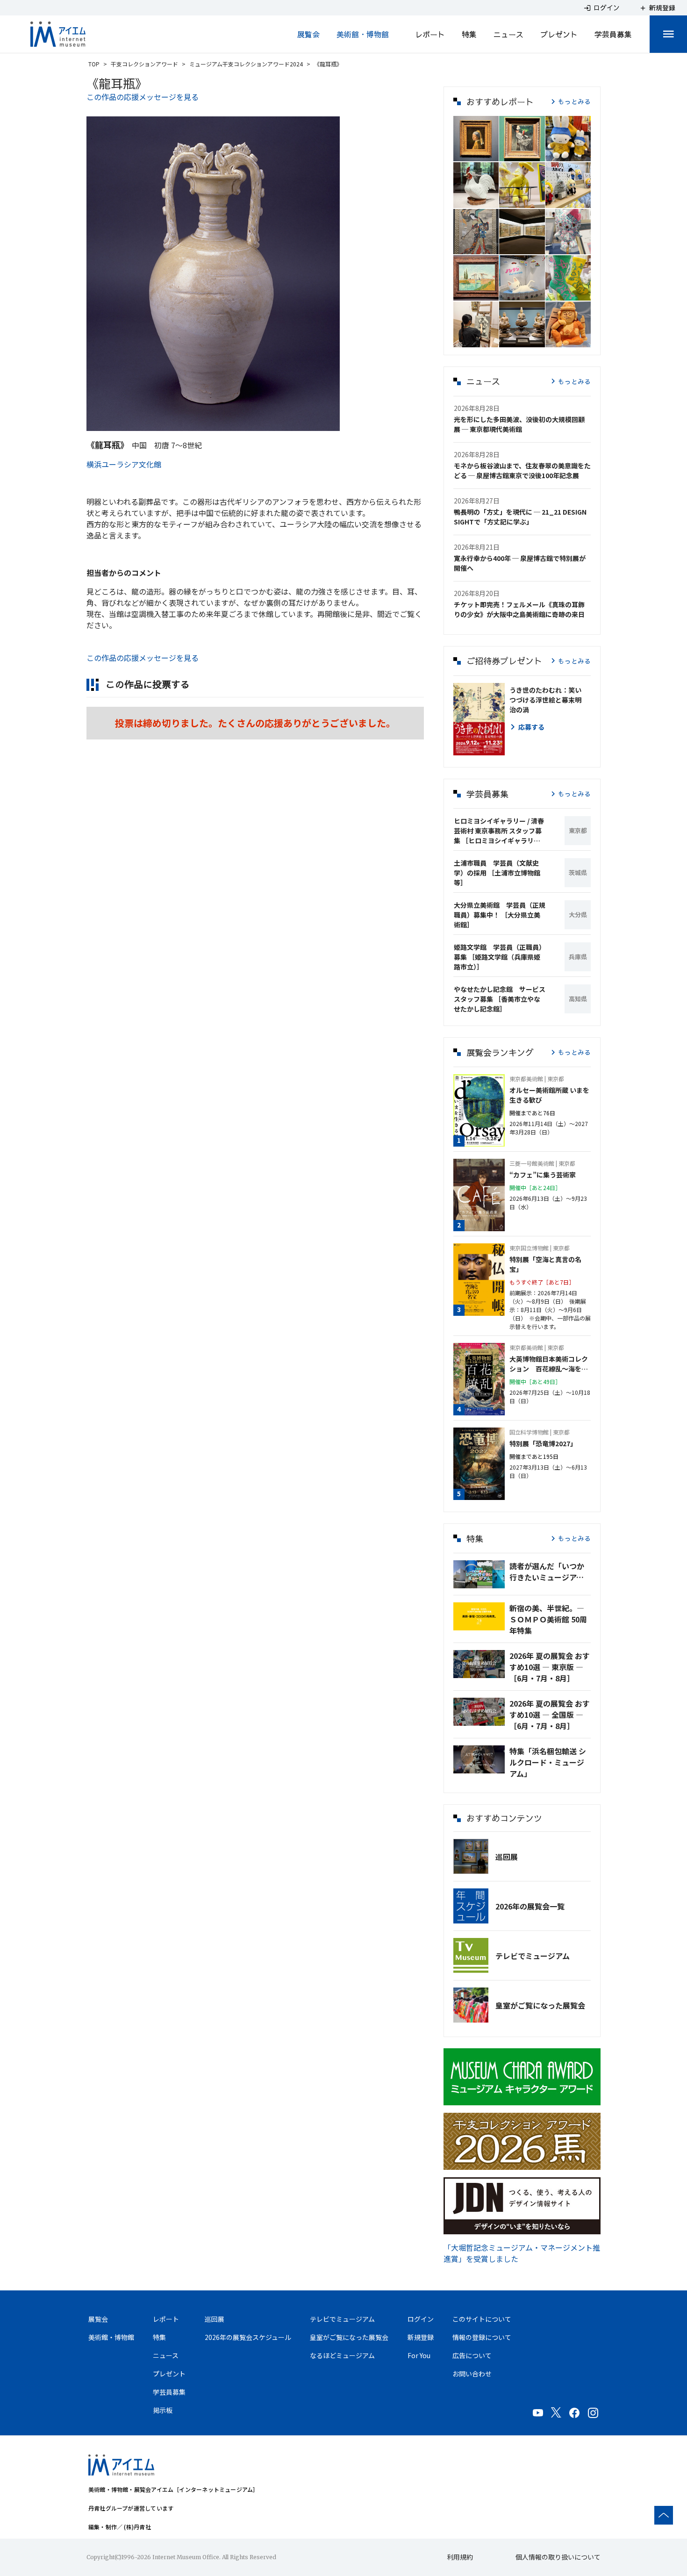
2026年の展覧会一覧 (530, 1906)
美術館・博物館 (363, 34)
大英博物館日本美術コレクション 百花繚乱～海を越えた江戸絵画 (549, 1364)
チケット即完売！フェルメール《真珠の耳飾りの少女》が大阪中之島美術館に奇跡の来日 (519, 609)
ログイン (421, 2319)
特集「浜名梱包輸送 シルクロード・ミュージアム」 (548, 1762)
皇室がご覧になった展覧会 (540, 2005)
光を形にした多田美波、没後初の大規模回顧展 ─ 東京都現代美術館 (519, 424)
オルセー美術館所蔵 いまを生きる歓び (549, 1095)
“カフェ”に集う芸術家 (543, 1175)
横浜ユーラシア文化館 (124, 464)
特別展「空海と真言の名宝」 (545, 1264)
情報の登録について (482, 2337)
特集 (469, 34)
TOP (94, 64)
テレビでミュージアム (533, 1956)
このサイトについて (482, 2319)
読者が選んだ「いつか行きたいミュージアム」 (550, 1571)
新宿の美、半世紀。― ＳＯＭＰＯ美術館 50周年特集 (548, 1619)
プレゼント (559, 34)
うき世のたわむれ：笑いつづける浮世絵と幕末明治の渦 (545, 700)
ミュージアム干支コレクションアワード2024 (246, 64)
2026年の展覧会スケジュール (248, 2337)
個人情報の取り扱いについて (558, 2557)
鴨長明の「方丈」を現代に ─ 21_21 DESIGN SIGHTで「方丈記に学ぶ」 (520, 517)
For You (419, 2355)
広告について (472, 2355)
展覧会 (308, 34)
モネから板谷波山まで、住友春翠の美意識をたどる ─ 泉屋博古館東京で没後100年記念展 (522, 470)
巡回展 (507, 1857)
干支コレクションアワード (144, 64)
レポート (430, 34)
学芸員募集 (613, 34)
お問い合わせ (472, 2374)
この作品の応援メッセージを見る (143, 97)
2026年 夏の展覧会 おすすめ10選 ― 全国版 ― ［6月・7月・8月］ (550, 1715)
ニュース (508, 34)
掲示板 (163, 2410)
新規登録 (421, 2337)
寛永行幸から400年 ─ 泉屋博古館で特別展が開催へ (520, 563)
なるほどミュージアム (342, 2355)
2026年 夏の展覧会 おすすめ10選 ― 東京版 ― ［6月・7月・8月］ (550, 1667)
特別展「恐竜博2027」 (543, 1443)
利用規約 (460, 2557)
